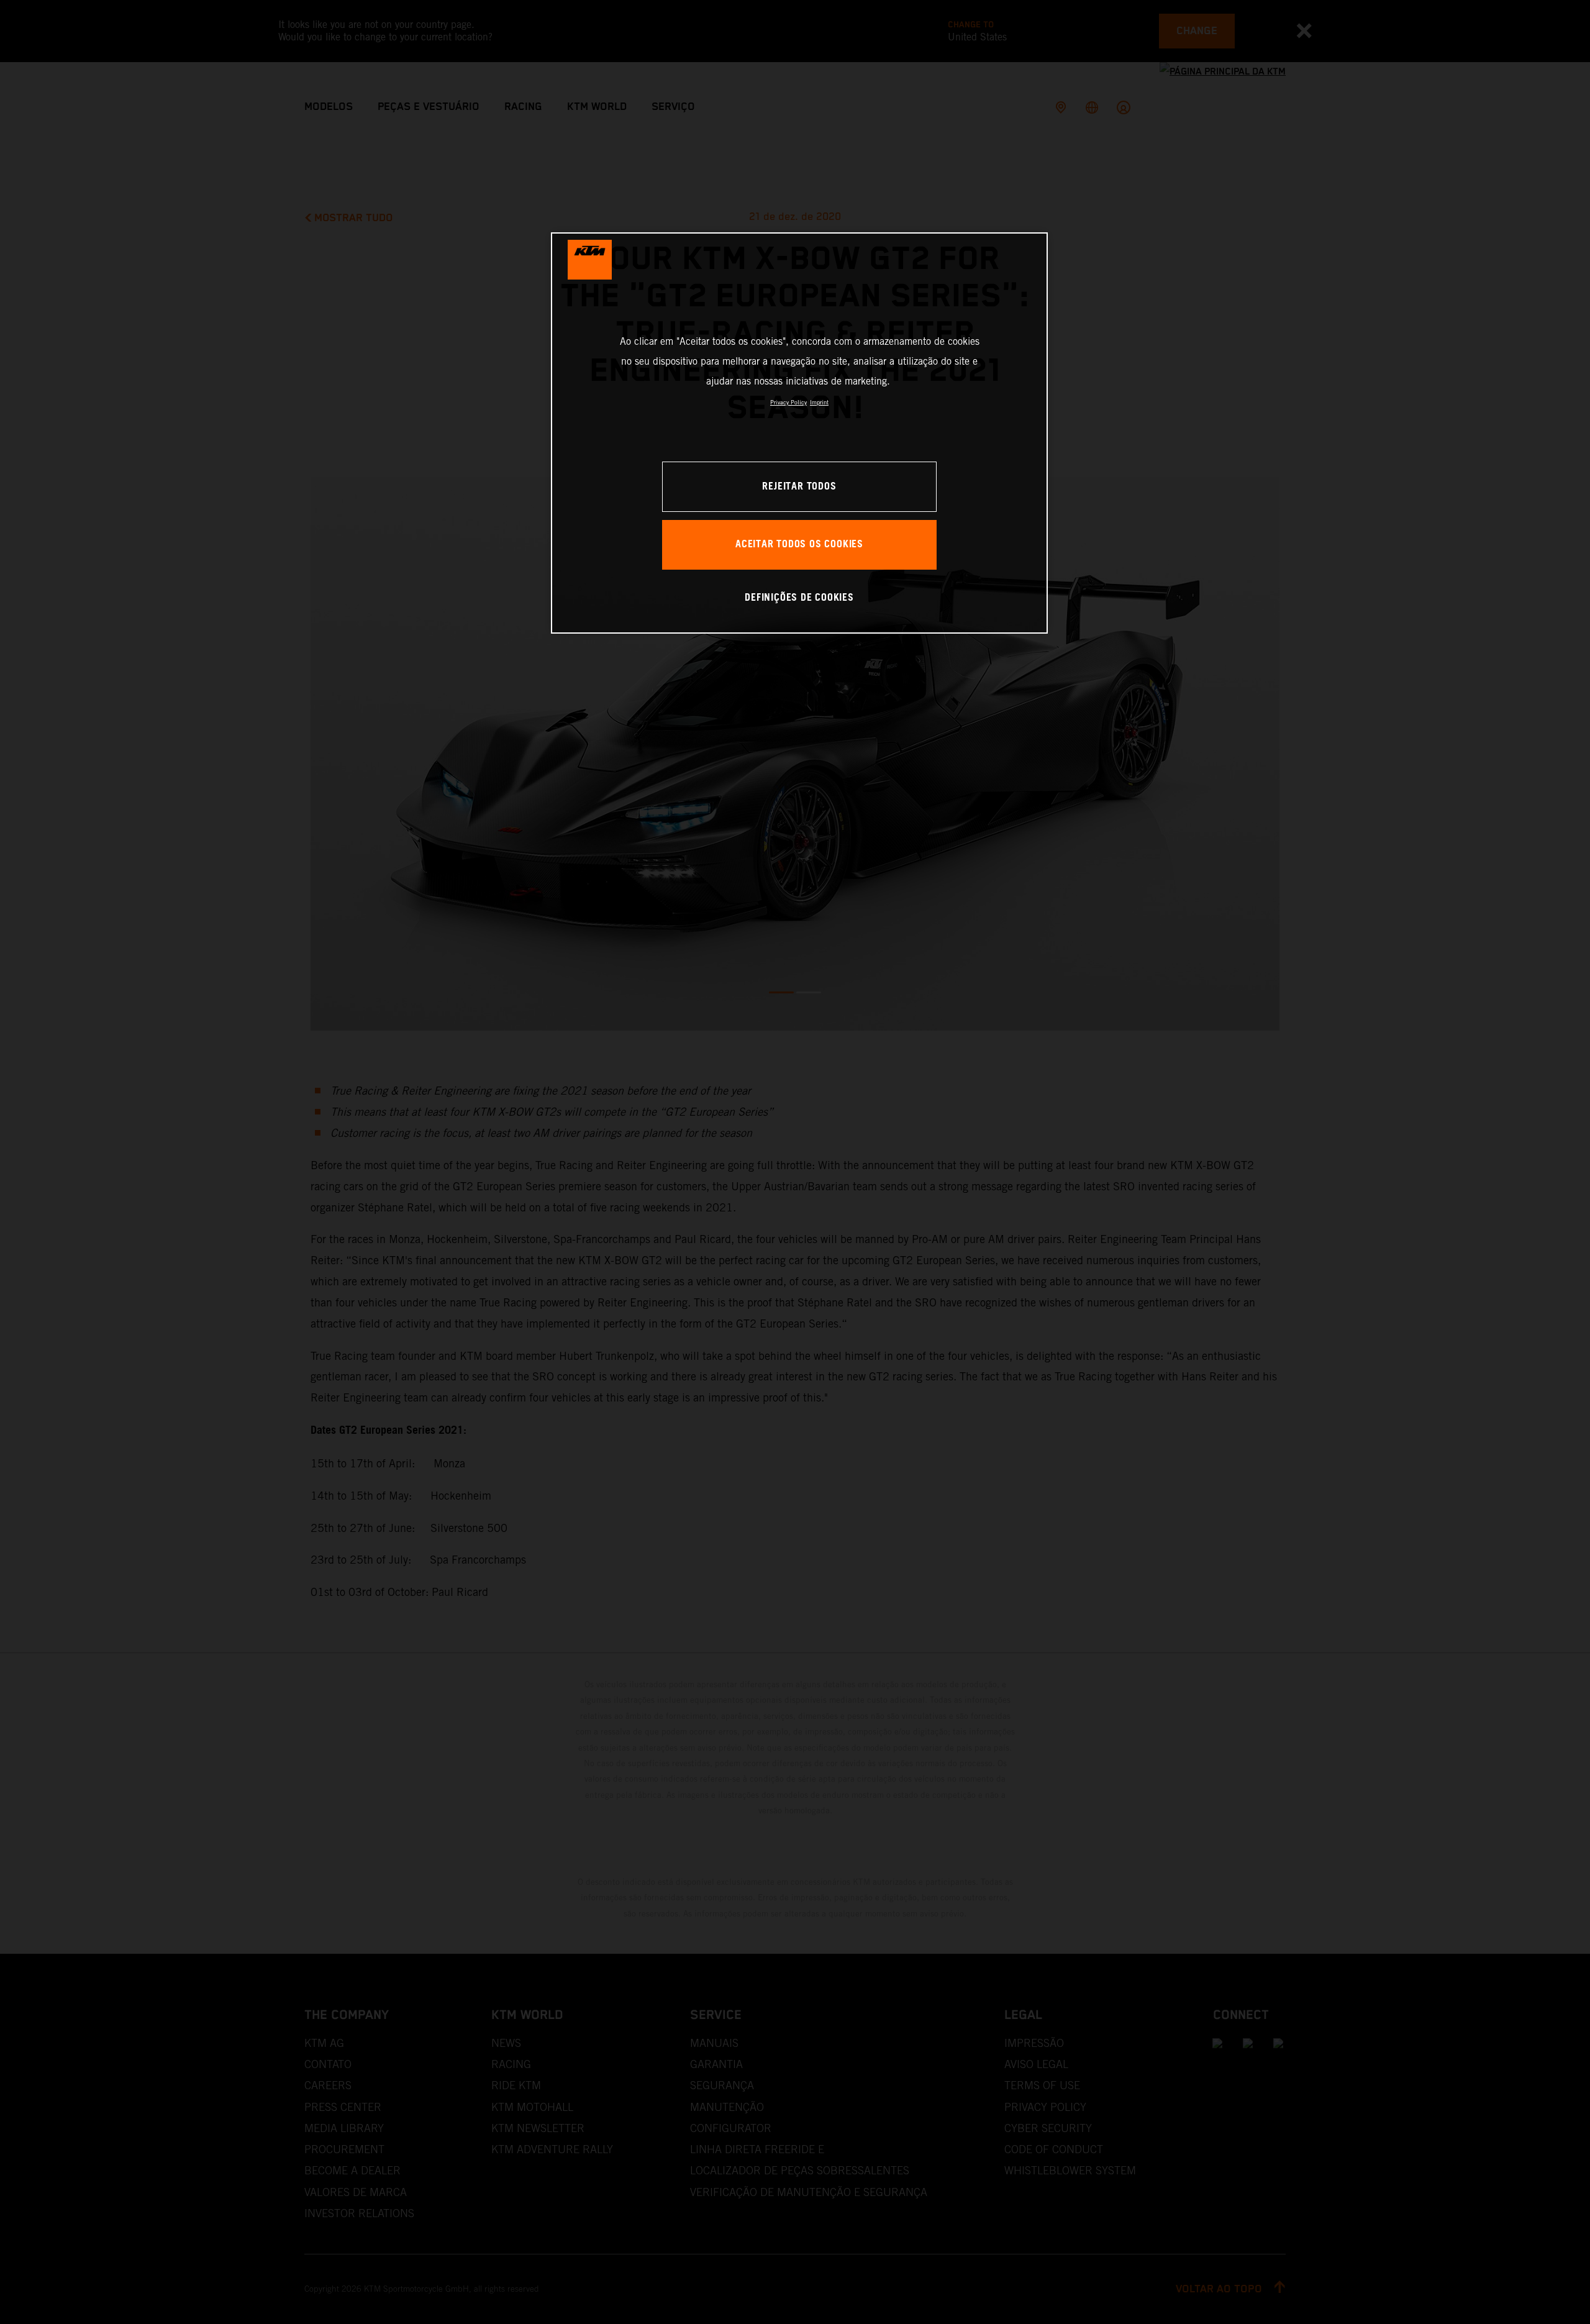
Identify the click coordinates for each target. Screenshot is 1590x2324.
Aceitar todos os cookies (799, 545)
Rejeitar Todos (799, 487)
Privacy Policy (788, 402)
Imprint (819, 402)
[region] (799, 433)
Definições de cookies (799, 598)
